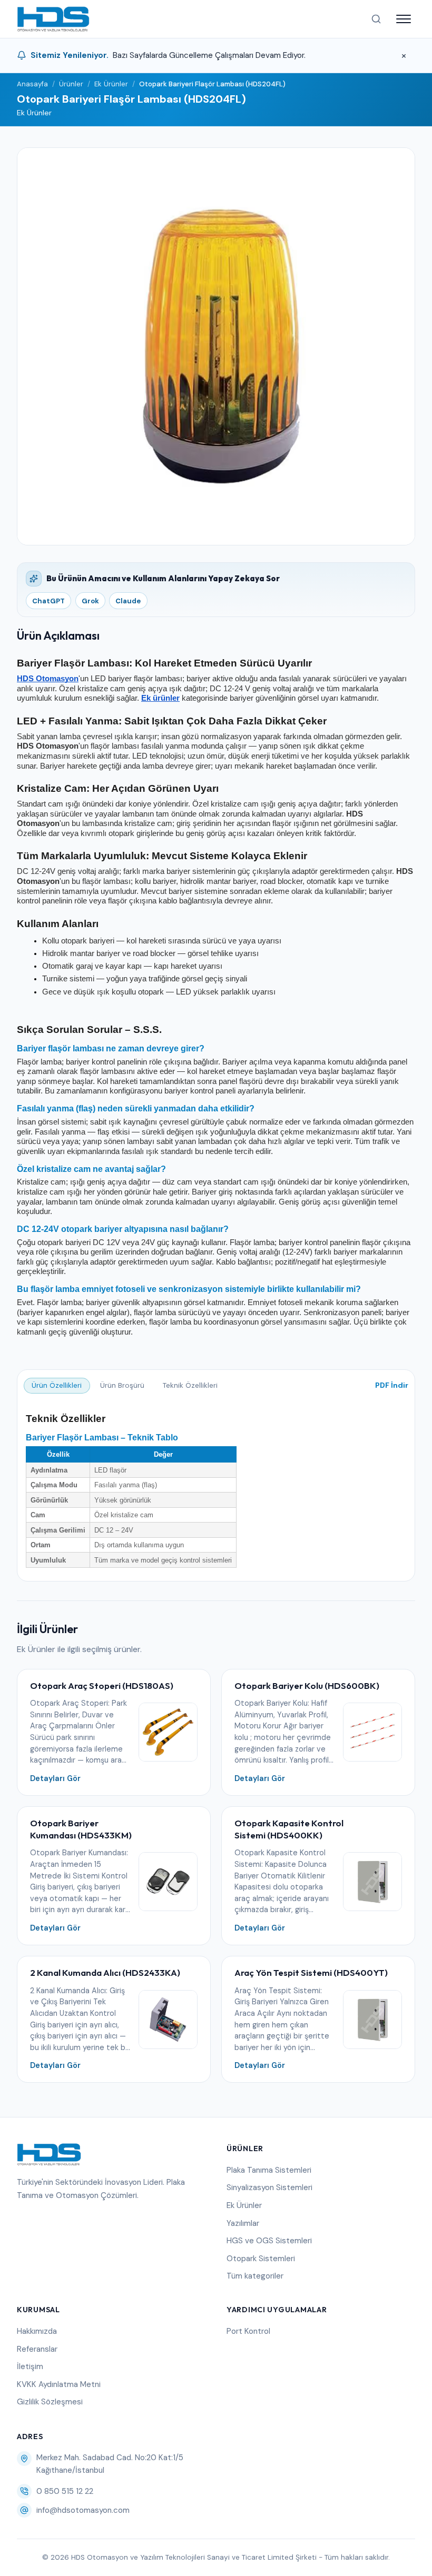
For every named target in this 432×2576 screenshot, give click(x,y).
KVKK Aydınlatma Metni (59, 2384)
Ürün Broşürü (122, 1385)
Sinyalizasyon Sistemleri (269, 2187)
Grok (90, 601)
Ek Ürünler (111, 84)
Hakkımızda (37, 2331)
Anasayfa (32, 84)
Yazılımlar (243, 2223)
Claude (128, 601)
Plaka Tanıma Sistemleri (269, 2170)
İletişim (30, 2366)
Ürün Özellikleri (57, 1385)
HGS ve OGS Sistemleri (269, 2241)
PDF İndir (392, 1385)
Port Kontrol (248, 2331)
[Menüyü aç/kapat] (404, 19)
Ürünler (71, 84)
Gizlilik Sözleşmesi (50, 2402)
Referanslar (37, 2349)
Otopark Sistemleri (261, 2259)
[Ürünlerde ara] (376, 19)
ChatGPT (48, 601)
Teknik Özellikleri (190, 1385)
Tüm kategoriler (255, 2276)
